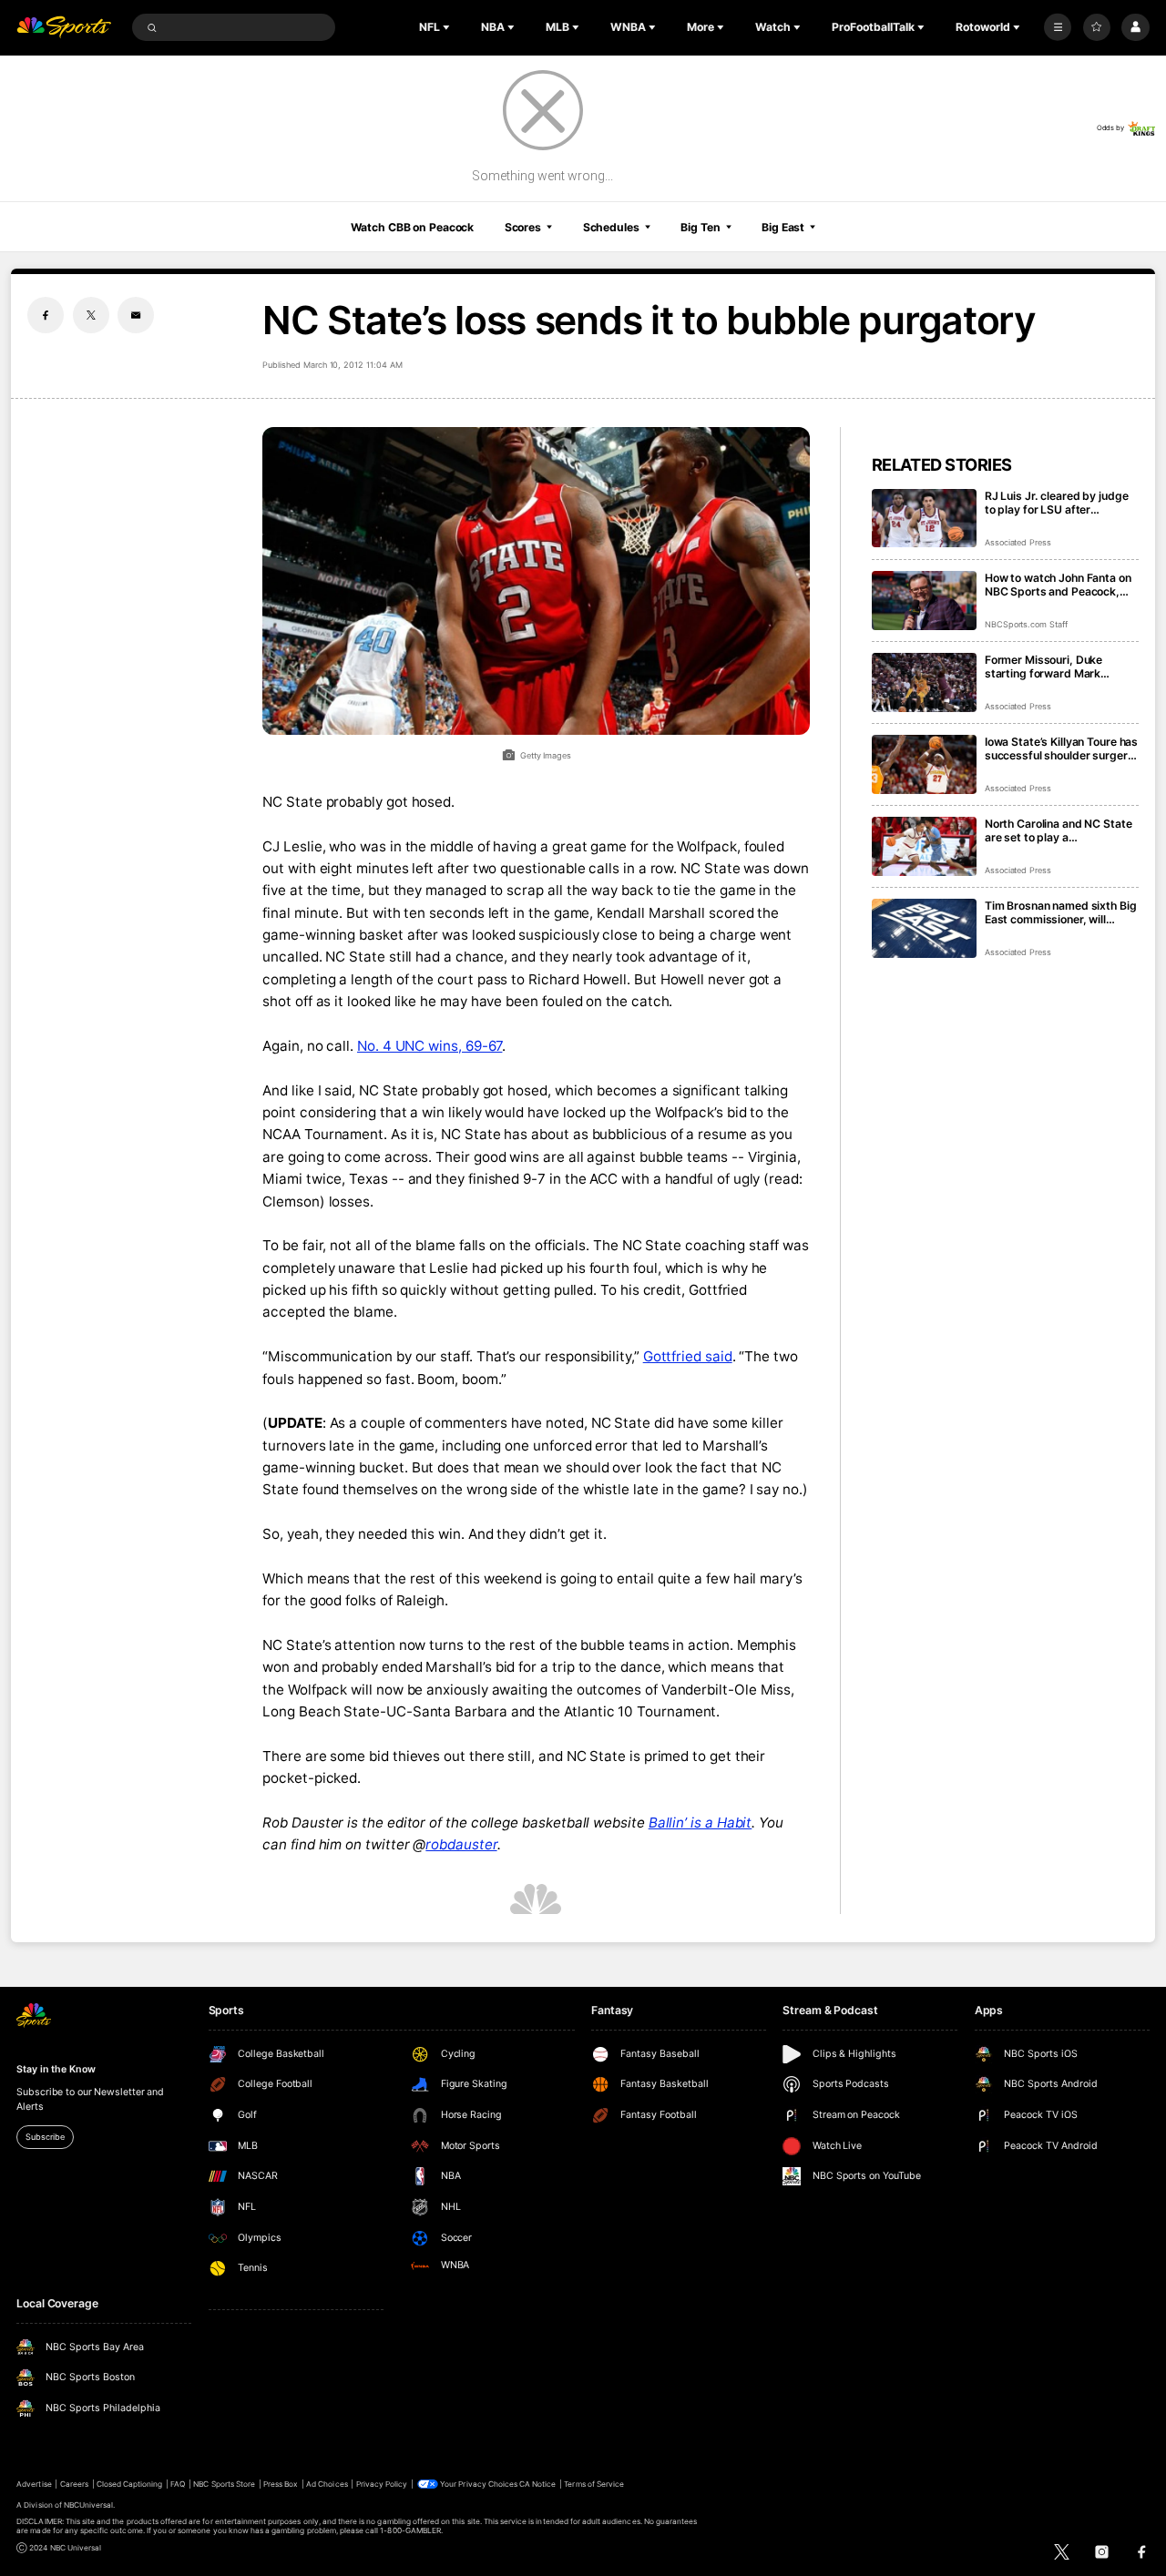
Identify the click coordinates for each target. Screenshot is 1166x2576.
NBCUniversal (89, 2505)
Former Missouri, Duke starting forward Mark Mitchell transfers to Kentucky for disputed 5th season (1053, 667)
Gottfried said (688, 1356)
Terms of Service (594, 2484)
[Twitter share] (91, 315)
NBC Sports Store (224, 2484)
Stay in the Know (56, 2069)
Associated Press (1018, 542)
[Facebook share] (46, 315)
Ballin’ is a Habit (701, 1823)
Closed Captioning (130, 2484)
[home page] (64, 28)
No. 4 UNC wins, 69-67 (430, 1046)
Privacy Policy (382, 2484)
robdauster (461, 1844)
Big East (783, 227)
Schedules (611, 227)
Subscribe (45, 2137)
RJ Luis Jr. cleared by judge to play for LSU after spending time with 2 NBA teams (1057, 503)
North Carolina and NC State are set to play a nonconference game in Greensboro (1059, 830)
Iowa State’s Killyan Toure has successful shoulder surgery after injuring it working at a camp (1061, 748)
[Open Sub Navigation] (448, 27)
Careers (74, 2484)
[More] (1058, 27)
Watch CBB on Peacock (413, 227)
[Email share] (136, 315)
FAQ (178, 2484)
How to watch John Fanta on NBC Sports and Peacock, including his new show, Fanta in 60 (1058, 585)
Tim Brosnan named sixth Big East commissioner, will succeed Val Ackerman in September (1061, 912)
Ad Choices (327, 2484)
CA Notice (537, 2484)
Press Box (281, 2484)
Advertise (34, 2484)
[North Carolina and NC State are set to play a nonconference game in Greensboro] (924, 846)
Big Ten (700, 227)
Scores (523, 227)
